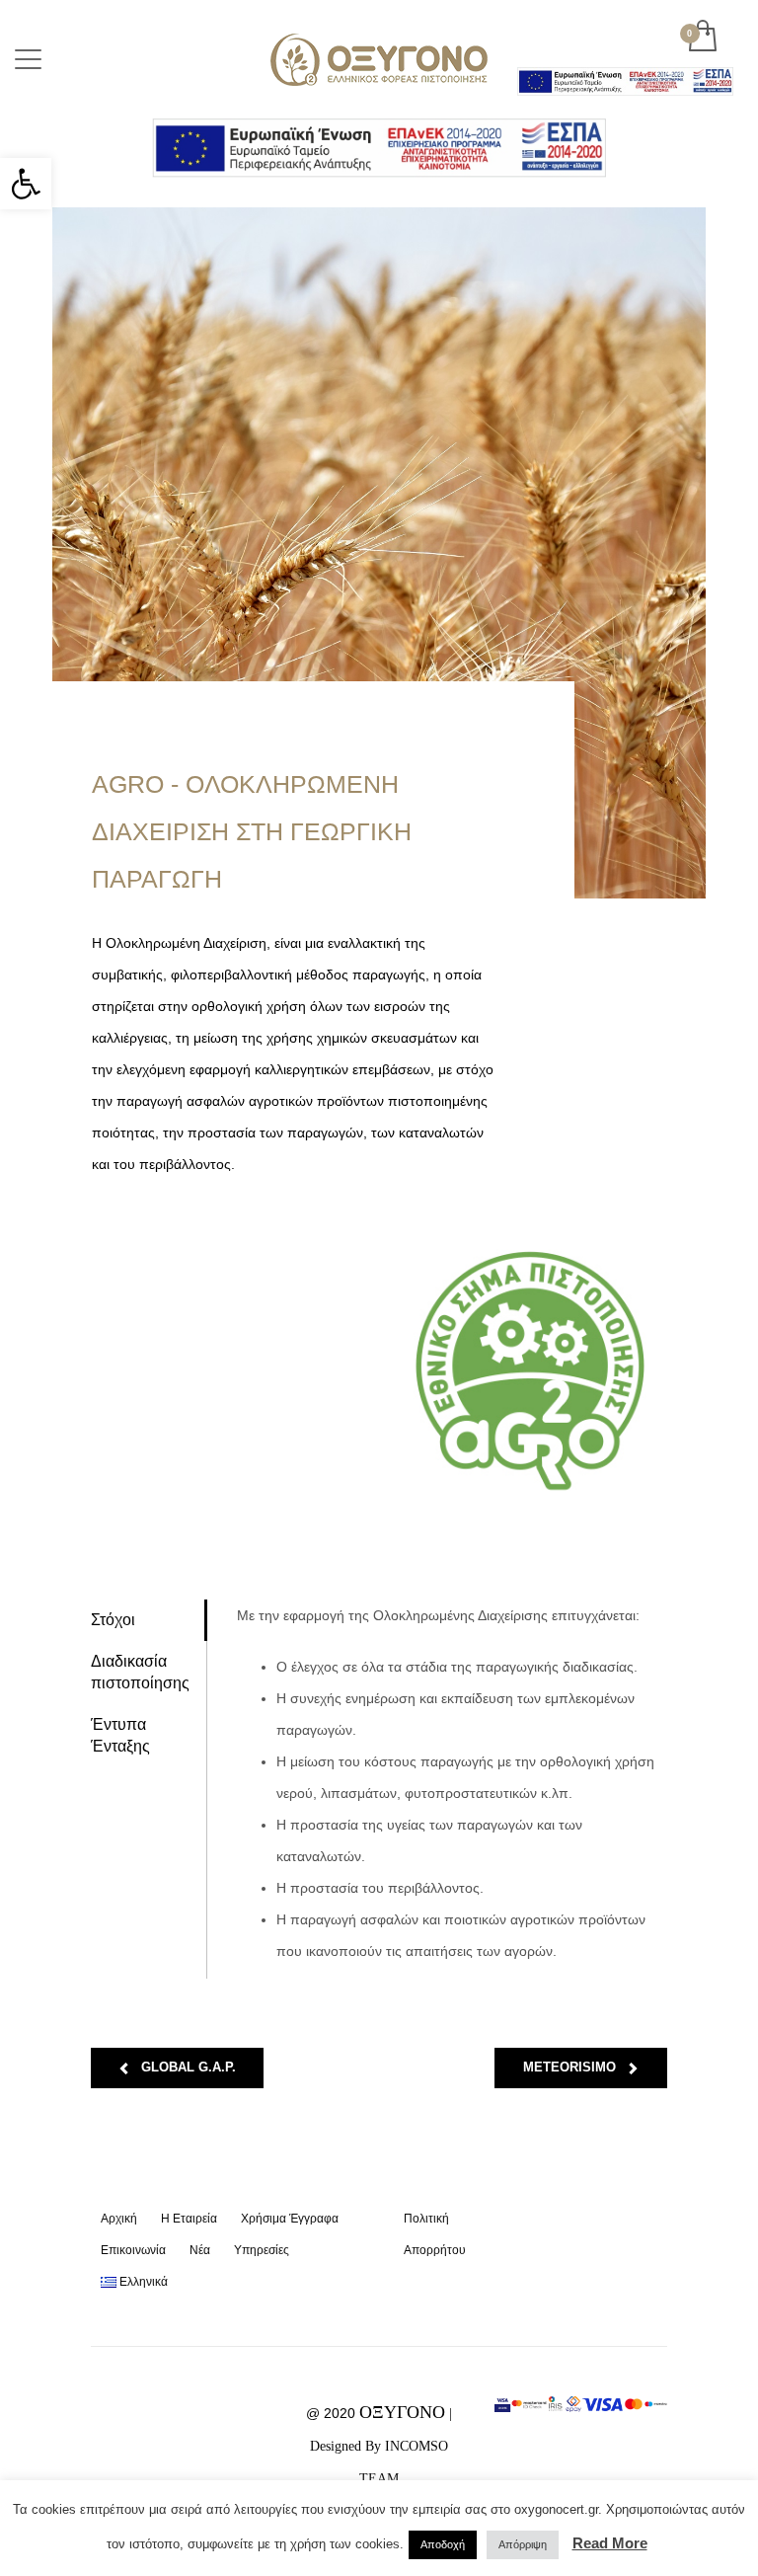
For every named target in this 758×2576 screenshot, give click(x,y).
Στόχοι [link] (113, 1620)
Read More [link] (610, 2543)
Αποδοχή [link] (443, 2544)
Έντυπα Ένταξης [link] (120, 1735)
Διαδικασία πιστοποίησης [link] (140, 1672)
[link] (26, 184)
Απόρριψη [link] (523, 2544)
